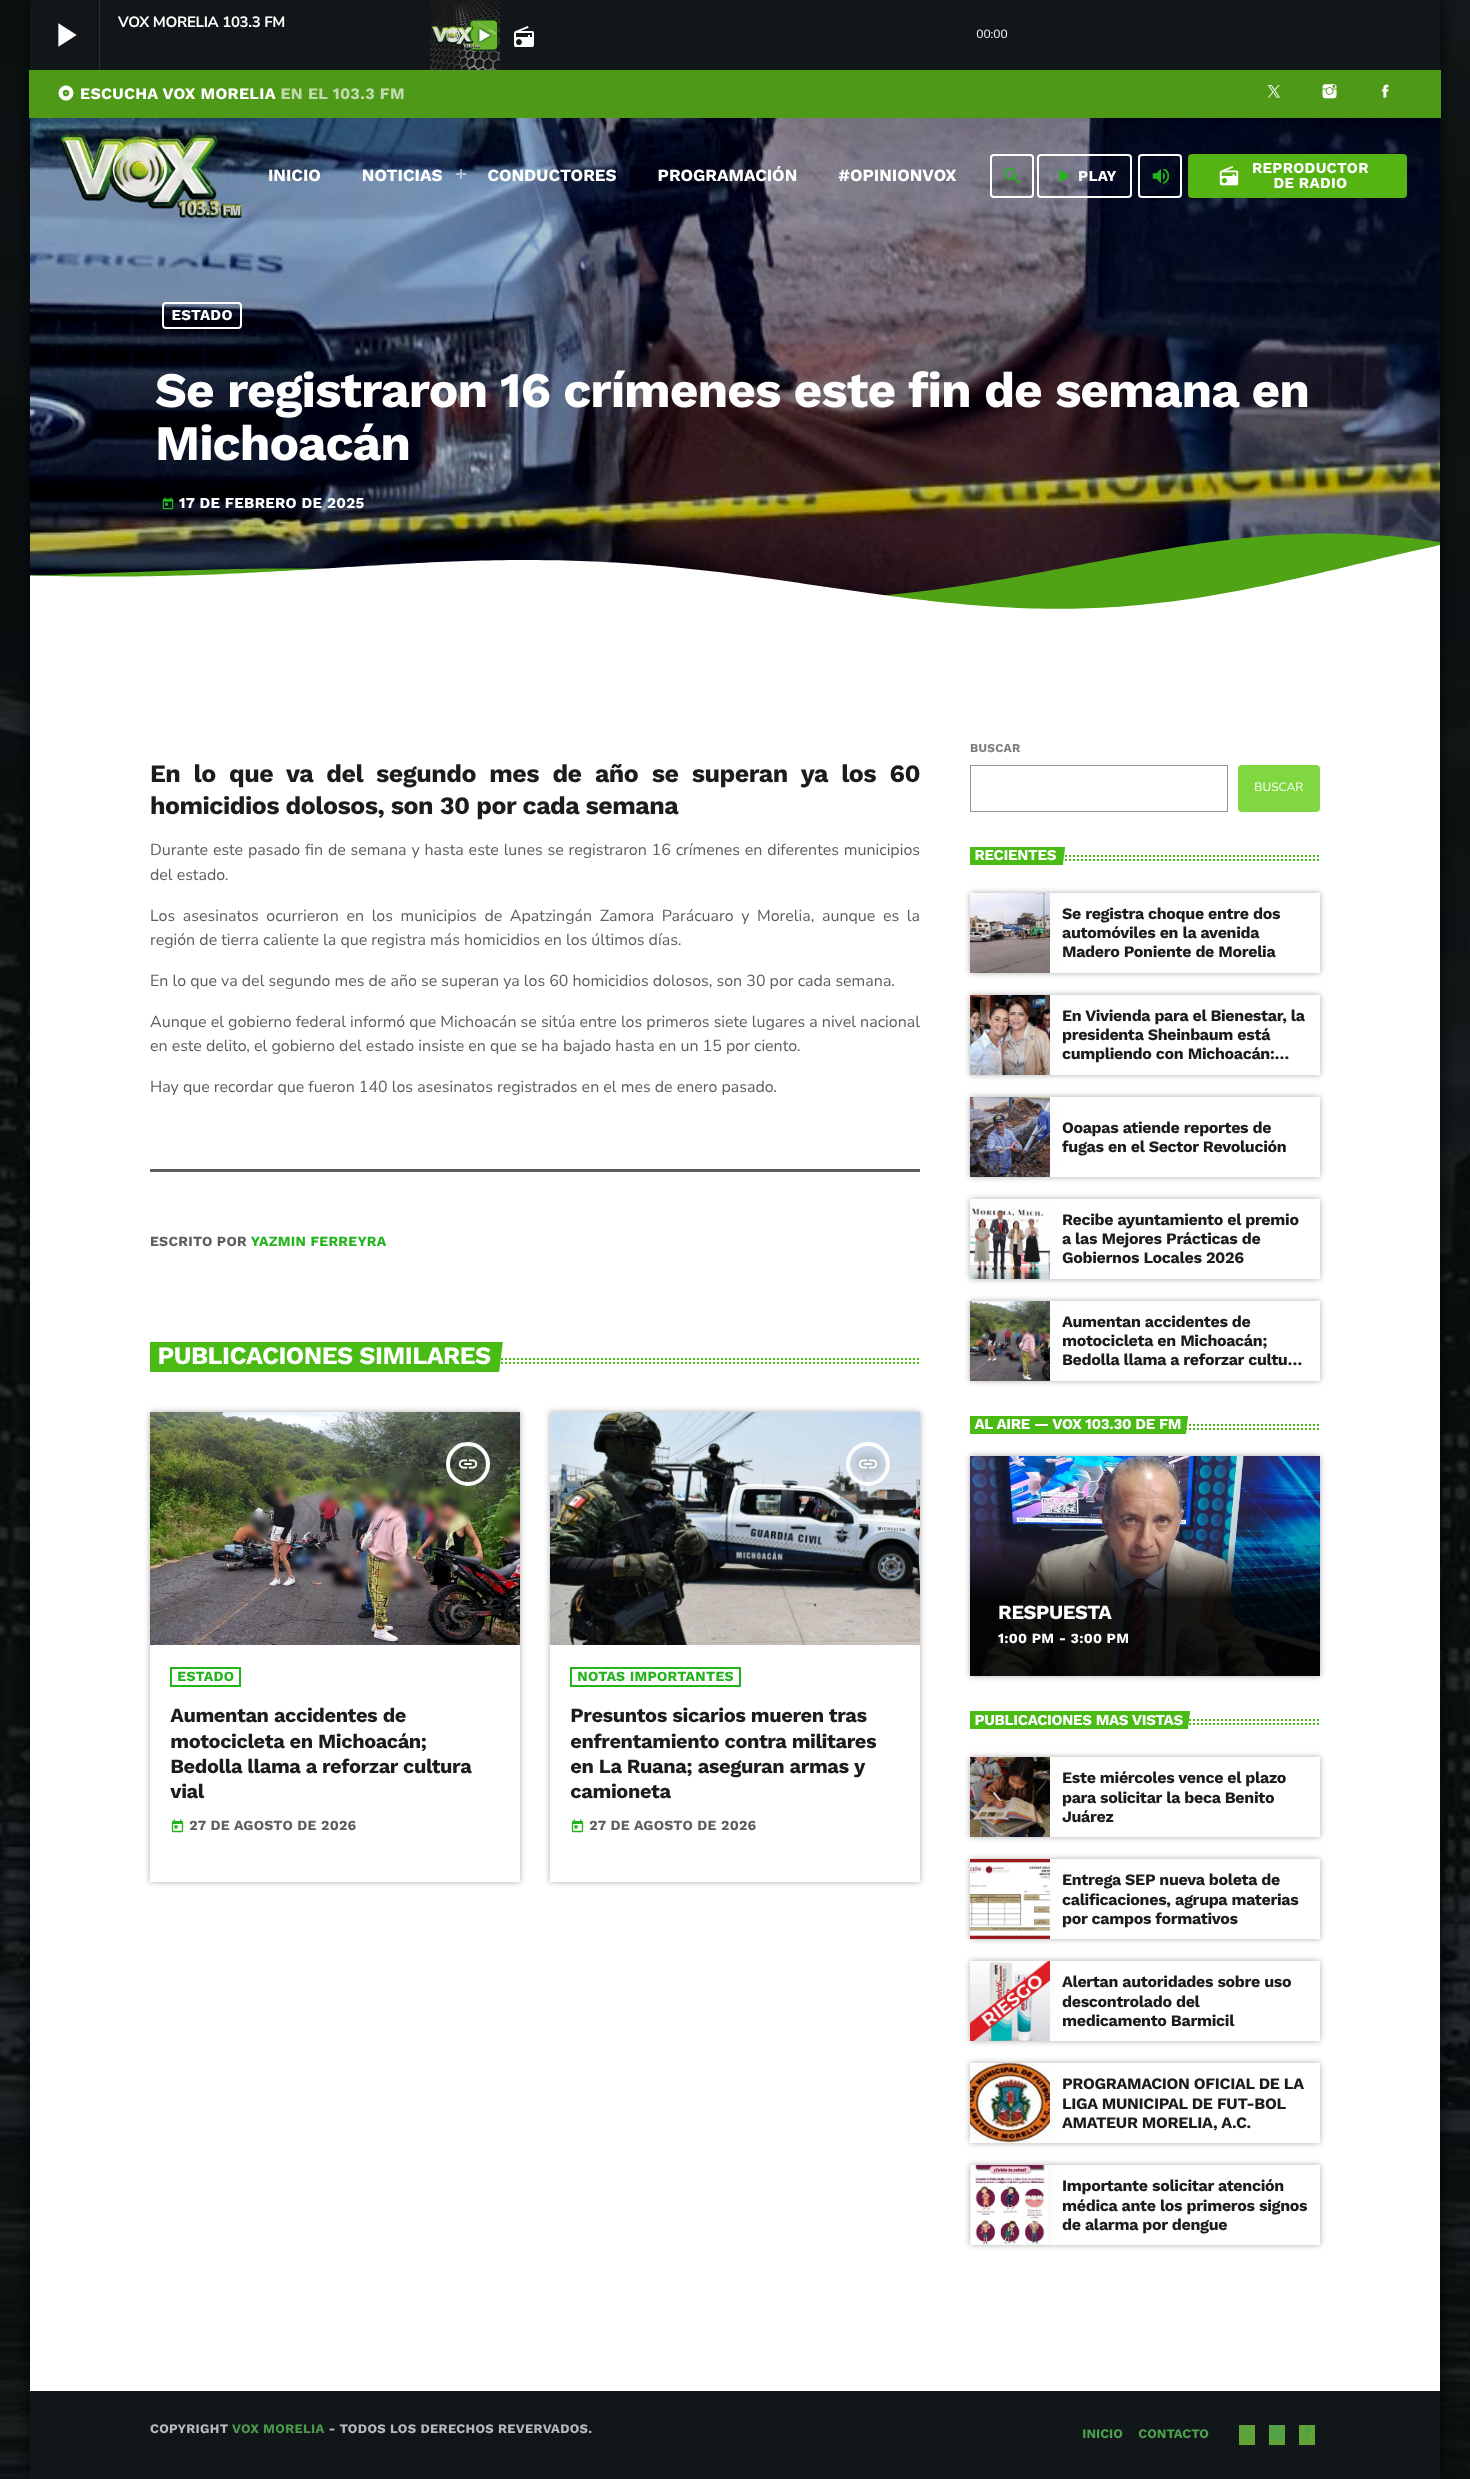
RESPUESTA (1054, 1612)
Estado (202, 315)
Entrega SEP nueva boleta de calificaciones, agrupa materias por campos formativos (1180, 1898)
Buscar (995, 748)
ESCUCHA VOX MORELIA (231, 93)
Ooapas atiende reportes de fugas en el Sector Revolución (1174, 1137)
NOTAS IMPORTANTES (655, 1677)
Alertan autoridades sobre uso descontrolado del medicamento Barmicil (1176, 2000)
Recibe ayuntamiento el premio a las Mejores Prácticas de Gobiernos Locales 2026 (1180, 1238)
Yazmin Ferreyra (319, 1242)
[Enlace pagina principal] (151, 176)
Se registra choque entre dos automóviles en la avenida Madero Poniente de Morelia (1171, 932)
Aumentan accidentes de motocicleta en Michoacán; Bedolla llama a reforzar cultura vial (320, 1753)
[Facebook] (1385, 94)
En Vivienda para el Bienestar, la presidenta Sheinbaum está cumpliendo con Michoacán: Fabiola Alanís (1183, 1044)
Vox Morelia (278, 2429)
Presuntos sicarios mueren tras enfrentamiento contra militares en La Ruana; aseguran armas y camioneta (723, 1753)
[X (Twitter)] (1274, 94)
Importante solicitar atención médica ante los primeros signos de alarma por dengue (1184, 2204)
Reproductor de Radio (1293, 175)
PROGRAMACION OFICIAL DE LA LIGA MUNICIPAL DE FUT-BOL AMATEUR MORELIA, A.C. (1183, 2102)
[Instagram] (1330, 94)
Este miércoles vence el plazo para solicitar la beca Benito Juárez (1174, 1796)
